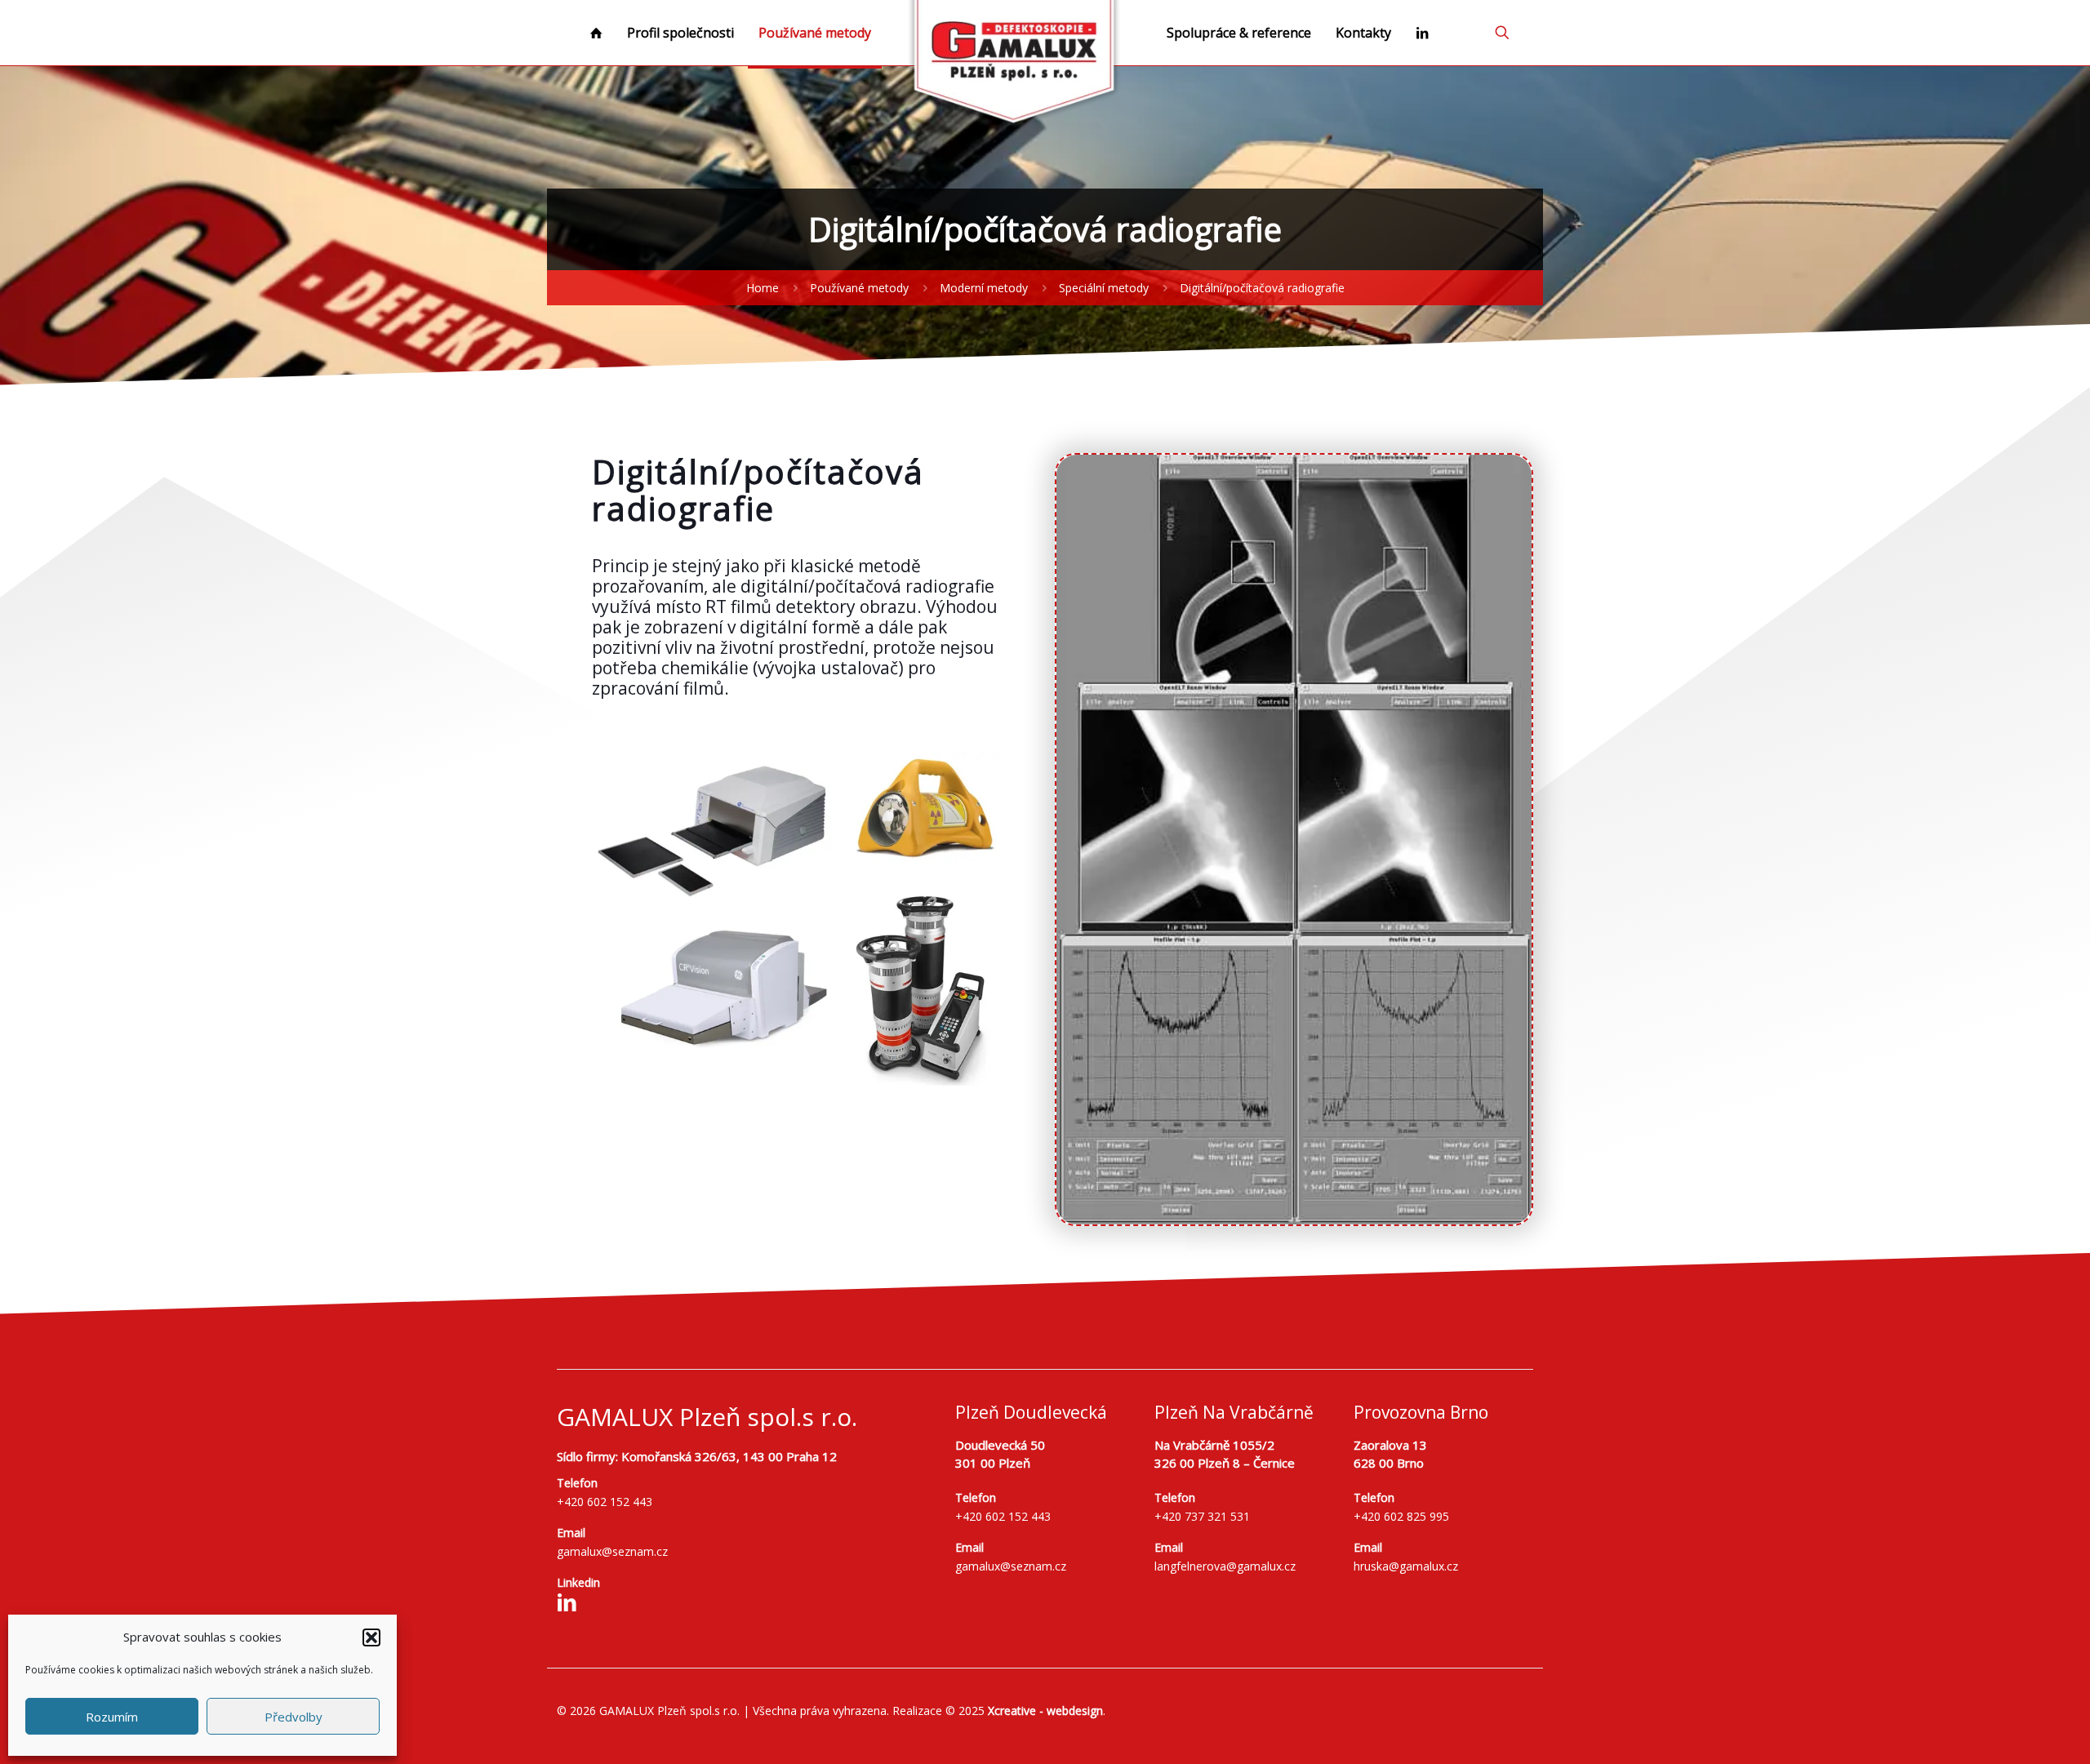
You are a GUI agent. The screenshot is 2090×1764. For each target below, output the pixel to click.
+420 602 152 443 (605, 1502)
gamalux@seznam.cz (612, 1551)
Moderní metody (984, 288)
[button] (371, 1637)
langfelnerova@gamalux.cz (1225, 1566)
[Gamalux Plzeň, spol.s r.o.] (1014, 66)
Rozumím (112, 1717)
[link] (1294, 840)
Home (763, 288)
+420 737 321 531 (1202, 1516)
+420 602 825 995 (1401, 1516)
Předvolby (293, 1717)
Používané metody (859, 288)
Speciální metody (1104, 288)
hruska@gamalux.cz (1406, 1566)
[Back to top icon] (2012, 1731)
